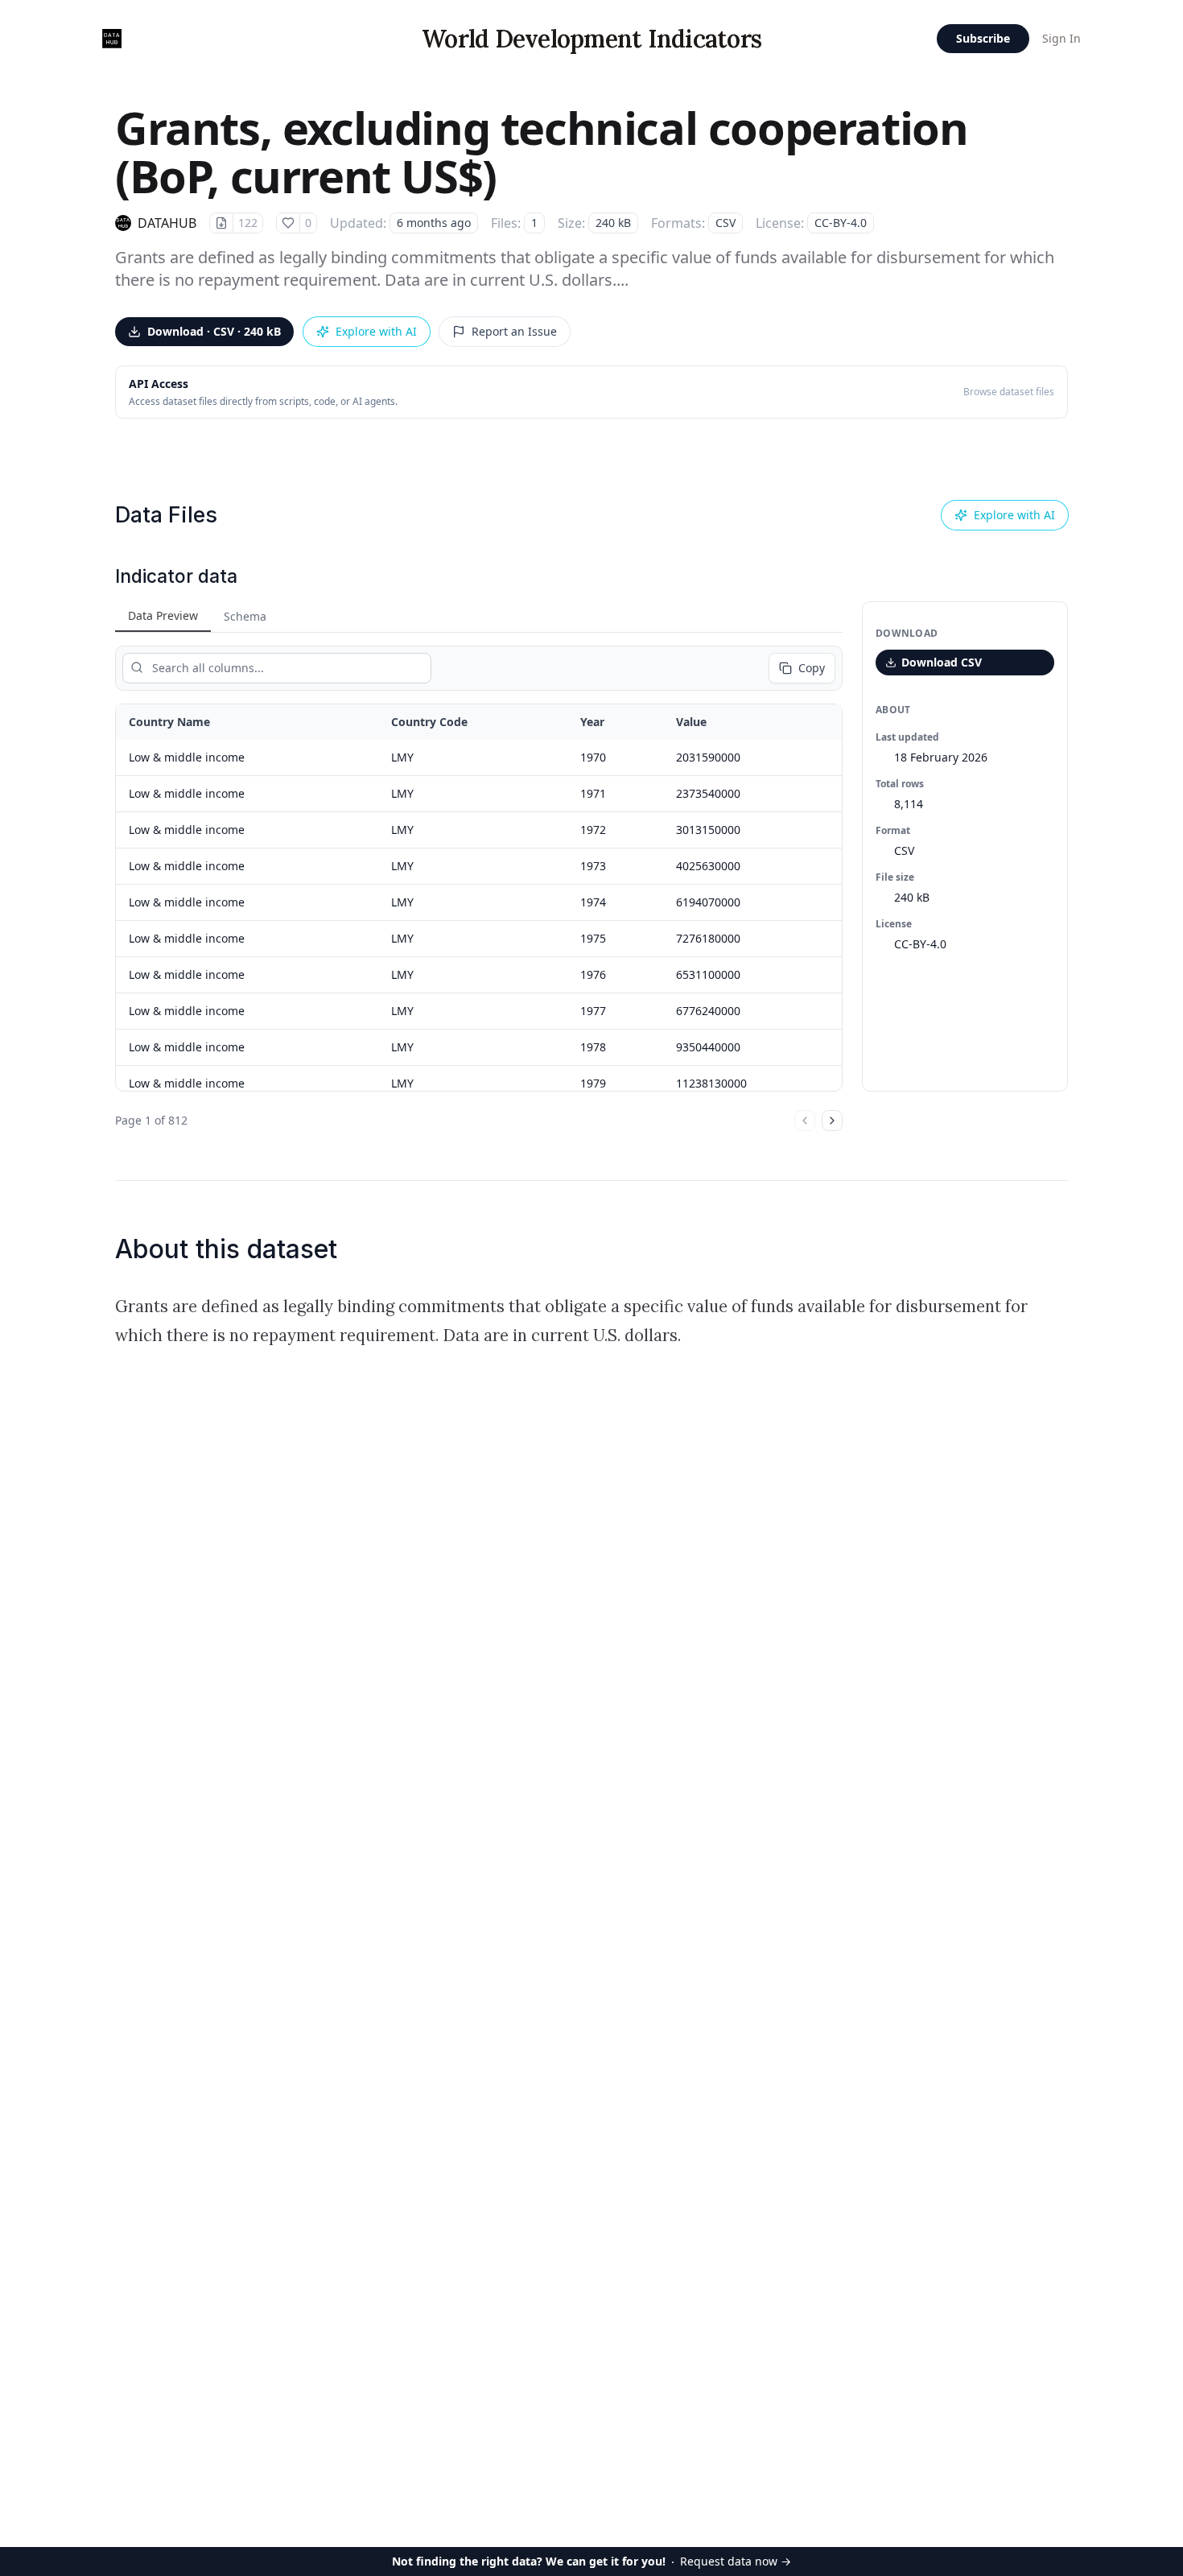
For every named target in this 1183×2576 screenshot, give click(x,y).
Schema (245, 616)
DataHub (167, 223)
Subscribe (983, 38)
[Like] (288, 223)
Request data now (591, 2561)
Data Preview (163, 615)
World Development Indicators (591, 39)
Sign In (1061, 38)
